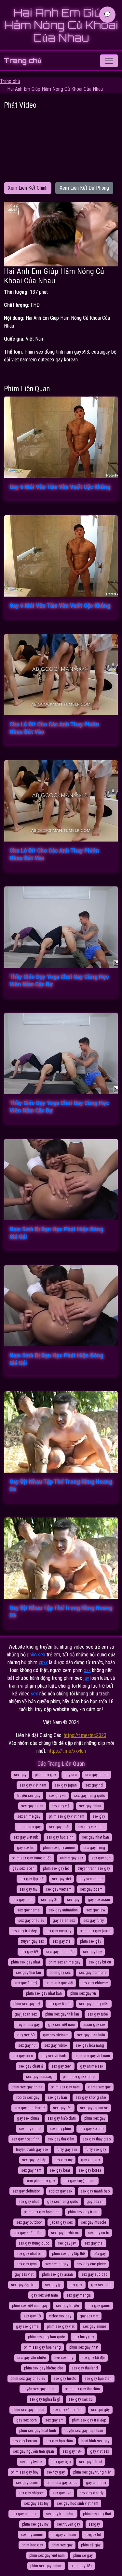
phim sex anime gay (64, 1962)
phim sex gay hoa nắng (42, 2347)
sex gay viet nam (91, 1827)
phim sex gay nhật (26, 1962)
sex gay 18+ (72, 2451)
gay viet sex (90, 2160)
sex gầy (99, 1816)
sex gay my (64, 2160)
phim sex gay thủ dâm (82, 2389)
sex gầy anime (95, 2326)
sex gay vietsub (26, 1837)
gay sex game (27, 2326)
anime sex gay (29, 1827)
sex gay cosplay (58, 1931)
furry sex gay (96, 2150)
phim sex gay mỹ (27, 2004)
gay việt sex (100, 2451)
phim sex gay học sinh (42, 2212)
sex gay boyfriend (65, 2233)
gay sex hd (26, 1848)
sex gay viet (61, 1879)
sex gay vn (57, 1796)
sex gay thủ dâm (61, 2139)
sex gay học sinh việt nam (78, 2503)
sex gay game (99, 2306)
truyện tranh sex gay (94, 1868)
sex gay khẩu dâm (28, 2233)
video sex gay (60, 2316)
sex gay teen (61, 2066)
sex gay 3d (50, 1900)
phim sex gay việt (59, 1983)
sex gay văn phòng (68, 2410)
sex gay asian (32, 1806)
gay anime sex (92, 2066)
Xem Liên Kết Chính (28, 188)
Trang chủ (23, 61)
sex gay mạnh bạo (95, 2191)
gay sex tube (101, 2285)
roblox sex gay (28, 2097)
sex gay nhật (59, 1827)
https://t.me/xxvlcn (67, 1751)
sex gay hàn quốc (60, 1952)
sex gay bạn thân (98, 2379)
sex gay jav (67, 2243)
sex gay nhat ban (30, 2254)
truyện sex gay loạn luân (84, 2431)
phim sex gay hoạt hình (38, 2431)
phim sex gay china (27, 2087)
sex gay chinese (95, 1983)
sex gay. (76, 2285)
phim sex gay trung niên (92, 2472)
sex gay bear (60, 2170)
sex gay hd (94, 1785)
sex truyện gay (68, 2524)
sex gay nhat (29, 2202)
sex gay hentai (29, 1910)
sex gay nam (31, 2170)
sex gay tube (98, 2014)
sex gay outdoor (29, 2222)
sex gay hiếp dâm (62, 2118)
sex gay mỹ (28, 1889)
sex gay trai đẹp (24, 1931)
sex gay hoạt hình (25, 2139)
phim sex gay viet (61, 2326)
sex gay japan (66, 1785)
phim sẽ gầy (91, 2545)
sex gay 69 (29, 1952)
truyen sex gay (28, 2025)
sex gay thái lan (28, 1973)
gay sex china (28, 2118)
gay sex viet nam (45, 2295)
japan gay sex (61, 2222)
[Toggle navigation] (109, 61)
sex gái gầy (100, 2410)
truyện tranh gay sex (32, 2150)
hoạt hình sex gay (95, 2441)
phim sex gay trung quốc (32, 1858)
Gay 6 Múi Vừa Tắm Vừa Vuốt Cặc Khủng (60, 487)
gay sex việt (24, 2274)
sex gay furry (94, 1921)
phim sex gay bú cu (62, 2483)
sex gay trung (94, 1848)
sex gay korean (25, 2441)
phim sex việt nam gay (30, 2306)
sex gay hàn (57, 2097)
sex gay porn (23, 2056)
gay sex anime (91, 1879)
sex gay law (96, 1910)
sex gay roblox (56, 2045)
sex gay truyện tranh (80, 2181)
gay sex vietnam (56, 2035)
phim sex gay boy (25, 2472)
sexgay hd (93, 2535)
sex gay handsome (29, 2108)
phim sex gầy (95, 2118)
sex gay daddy (92, 2493)
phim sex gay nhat (84, 2347)
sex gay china (90, 1806)
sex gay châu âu (31, 1921)
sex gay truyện (68, 2306)
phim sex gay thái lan (62, 2014)
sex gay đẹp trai (24, 2285)
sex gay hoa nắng (90, 2045)
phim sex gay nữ (35, 2524)
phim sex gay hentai (28, 2410)
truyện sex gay (29, 1796)
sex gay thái (62, 1941)
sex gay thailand (85, 2368)
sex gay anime (97, 1775)
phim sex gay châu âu (28, 2379)
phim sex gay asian (57, 2274)
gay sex (71, 1775)
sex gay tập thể (32, 1879)
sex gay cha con (24, 2514)
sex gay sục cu (81, 2399)
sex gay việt (61, 1806)
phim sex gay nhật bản (44, 1993)
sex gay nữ (27, 2045)
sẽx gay (100, 2254)
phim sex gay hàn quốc (47, 2337)
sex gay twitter (31, 2462)
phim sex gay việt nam (67, 1816)
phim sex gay (45, 1775)
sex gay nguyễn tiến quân (34, 2451)
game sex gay (99, 2087)
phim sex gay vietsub (80, 2077)
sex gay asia (22, 1900)
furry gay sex (67, 2150)
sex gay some (27, 2483)
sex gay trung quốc (90, 1796)
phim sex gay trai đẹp (89, 2420)
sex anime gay (29, 1816)
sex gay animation (63, 1910)
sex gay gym (27, 2264)
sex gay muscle (94, 2222)
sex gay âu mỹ (26, 1983)
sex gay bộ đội (93, 2358)
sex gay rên (62, 2108)
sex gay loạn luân (91, 2035)
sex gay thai (94, 2243)
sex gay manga (79, 2295)
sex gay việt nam (33, 1785)
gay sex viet (89, 2316)
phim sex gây (91, 1941)
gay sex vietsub (54, 2056)
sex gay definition (27, 2191)
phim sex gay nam (65, 2087)
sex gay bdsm (91, 1889)
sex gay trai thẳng (60, 2514)
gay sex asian (99, 1900)
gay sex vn (95, 2202)
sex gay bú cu (100, 1962)
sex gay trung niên (94, 2004)
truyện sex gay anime (39, 2389)
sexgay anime (32, 2535)
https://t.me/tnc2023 (85, 1735)
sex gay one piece (91, 2264)
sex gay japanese (94, 2108)
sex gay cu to (98, 2233)
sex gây (73, 1900)
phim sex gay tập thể (68, 2254)
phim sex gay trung (83, 2212)
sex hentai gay (57, 2264)
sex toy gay (56, 2472)
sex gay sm (54, 2420)
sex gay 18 (32, 2316)
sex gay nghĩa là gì (45, 2399)
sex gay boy (92, 1952)
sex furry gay (84, 2337)
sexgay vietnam (64, 2535)
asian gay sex (94, 2025)
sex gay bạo (61, 2462)
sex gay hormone (93, 1973)
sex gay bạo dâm (59, 2441)
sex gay (20, 1775)
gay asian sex (64, 1921)
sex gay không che (91, 2097)
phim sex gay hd (56, 1868)
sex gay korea (90, 2170)
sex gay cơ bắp (34, 2160)
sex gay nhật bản (95, 1837)
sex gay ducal (30, 2129)
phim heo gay (32, 2545)
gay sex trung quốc (63, 2202)
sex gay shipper (31, 2493)
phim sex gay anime (59, 1848)
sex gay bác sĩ (91, 2462)
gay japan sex (26, 2014)
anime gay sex (71, 1858)
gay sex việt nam (61, 2025)
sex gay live (62, 2493)
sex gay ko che (91, 2129)
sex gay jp (53, 2285)
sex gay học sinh (60, 1837)
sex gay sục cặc (94, 2274)
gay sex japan (23, 1868)
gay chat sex (96, 2483)
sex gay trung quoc (34, 2243)
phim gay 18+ (81, 2566)
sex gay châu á (31, 2066)
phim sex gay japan (95, 1931)
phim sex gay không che (44, 2368)
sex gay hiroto (65, 2379)
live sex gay (64, 2358)
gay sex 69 (26, 2035)
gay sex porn (27, 2420)
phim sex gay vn (83, 1993)
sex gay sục (101, 1858)
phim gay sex (60, 1973)
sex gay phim (60, 2129)
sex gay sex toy (36, 2503)
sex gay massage (40, 2077)
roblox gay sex (61, 2191)
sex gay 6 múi (60, 2004)
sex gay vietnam (59, 1889)
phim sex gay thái (97, 2514)
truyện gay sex (32, 1941)
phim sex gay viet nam (92, 2056)
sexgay (94, 2524)
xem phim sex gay (41, 2181)
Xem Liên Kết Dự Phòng (84, 188)
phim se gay (83, 2556)
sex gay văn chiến (32, 2358)
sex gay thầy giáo (97, 2139)
